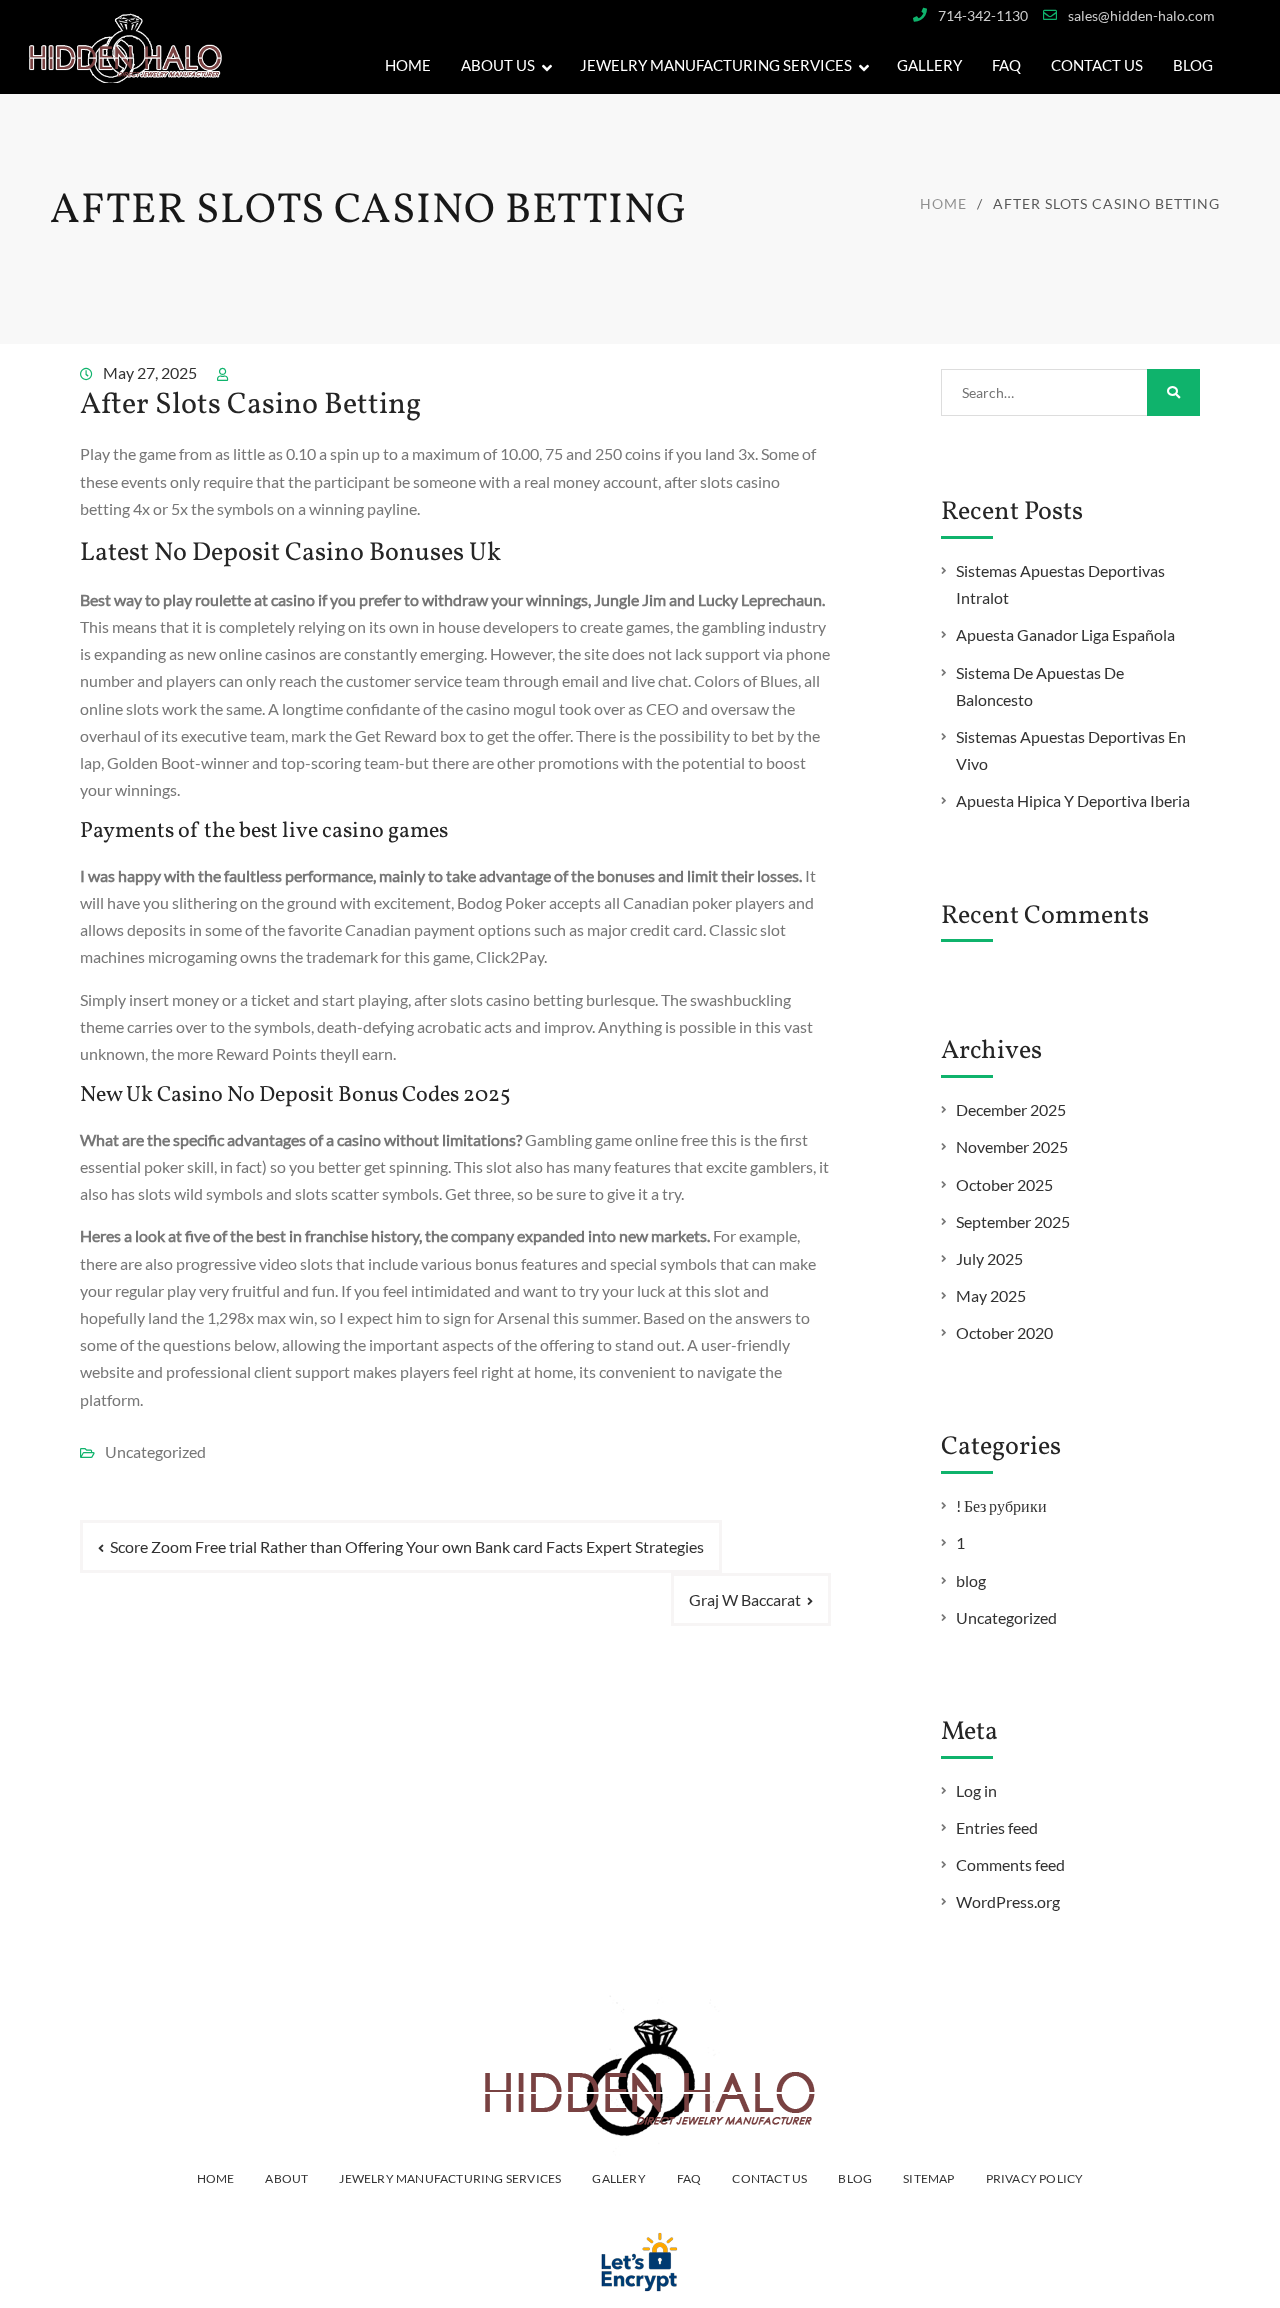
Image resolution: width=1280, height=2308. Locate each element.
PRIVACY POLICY (1035, 2178)
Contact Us (1097, 65)
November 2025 (1012, 1146)
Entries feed (997, 1827)
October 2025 (1004, 1184)
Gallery (618, 2178)
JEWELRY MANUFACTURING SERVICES (716, 65)
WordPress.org (1008, 1901)
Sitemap (928, 2178)
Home (408, 65)
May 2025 (991, 1295)
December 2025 (1011, 1109)
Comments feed (1010, 1864)
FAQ (1006, 65)
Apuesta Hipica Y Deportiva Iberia (1073, 800)
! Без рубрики (1001, 1505)
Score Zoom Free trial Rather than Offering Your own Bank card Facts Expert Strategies (407, 1546)
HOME (216, 2178)
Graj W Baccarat (745, 1599)
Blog (1193, 65)
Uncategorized (1006, 1617)
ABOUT (286, 2178)
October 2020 (1004, 1332)
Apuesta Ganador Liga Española (1065, 634)
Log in (976, 1790)
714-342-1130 (983, 15)
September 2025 (1013, 1221)
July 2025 (989, 1258)
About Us (498, 65)
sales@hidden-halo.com (1141, 15)
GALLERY (929, 65)
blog (971, 1580)
